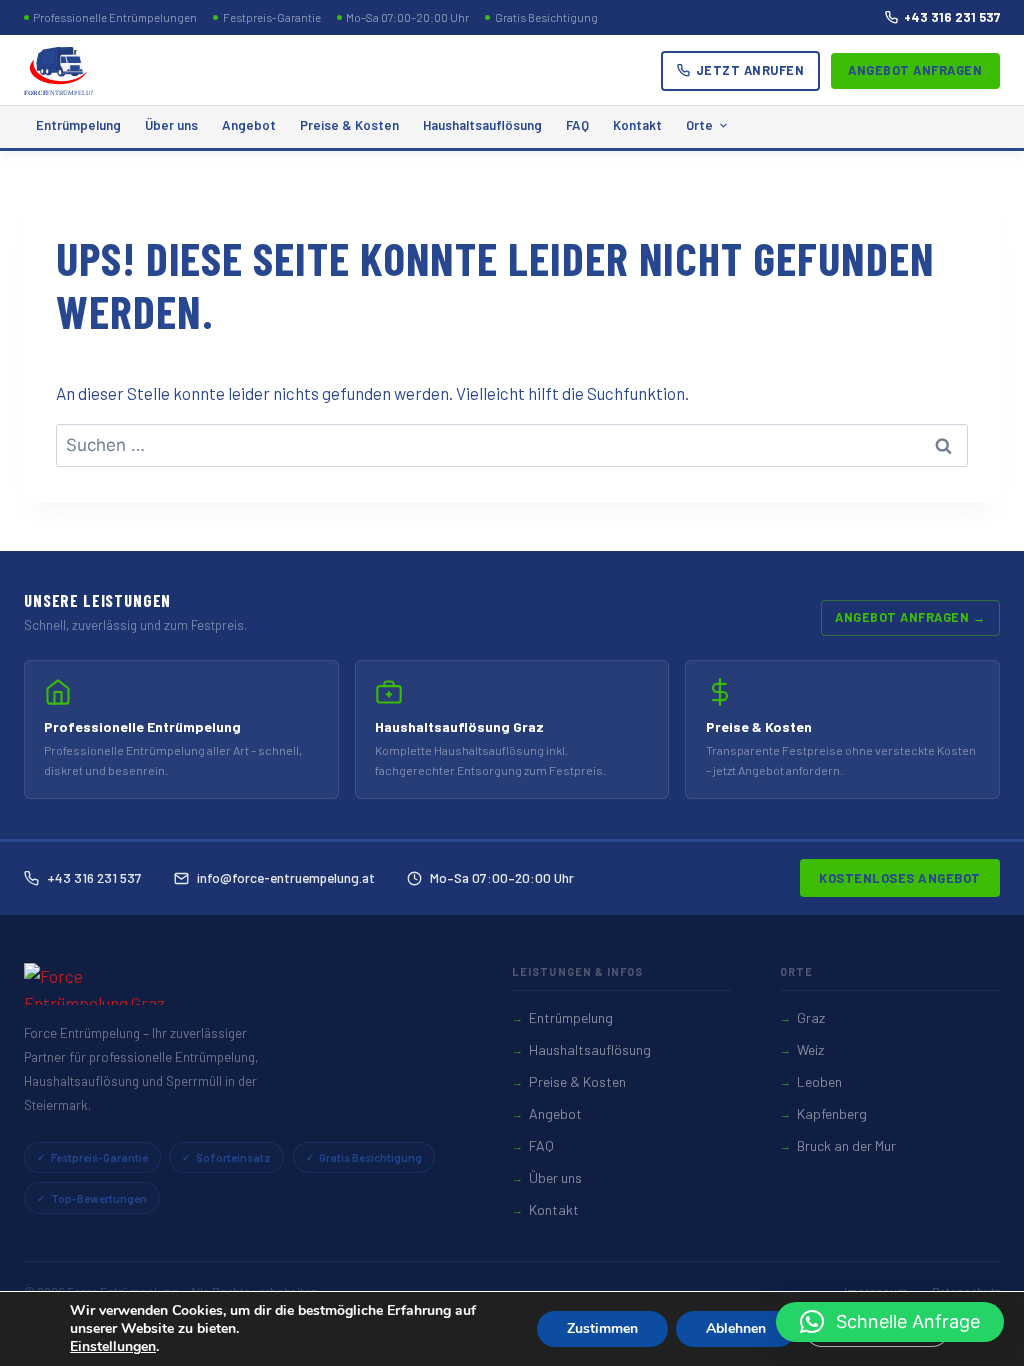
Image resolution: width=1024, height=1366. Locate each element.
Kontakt (637, 125)
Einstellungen (113, 1347)
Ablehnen (736, 1328)
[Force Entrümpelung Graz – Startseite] (58, 71)
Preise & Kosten (349, 125)
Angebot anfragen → (910, 617)
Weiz (810, 1049)
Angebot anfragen (915, 70)
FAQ (577, 125)
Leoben (819, 1081)
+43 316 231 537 (952, 17)
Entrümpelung (78, 125)
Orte (699, 125)
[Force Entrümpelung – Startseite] (104, 984)
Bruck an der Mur (846, 1145)
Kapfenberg (832, 1113)
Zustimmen (602, 1328)
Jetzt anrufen (750, 70)
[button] (890, 1322)
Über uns (171, 125)
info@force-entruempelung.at (286, 877)
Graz (811, 1017)
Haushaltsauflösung (482, 125)
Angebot (249, 125)
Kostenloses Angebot (900, 878)
